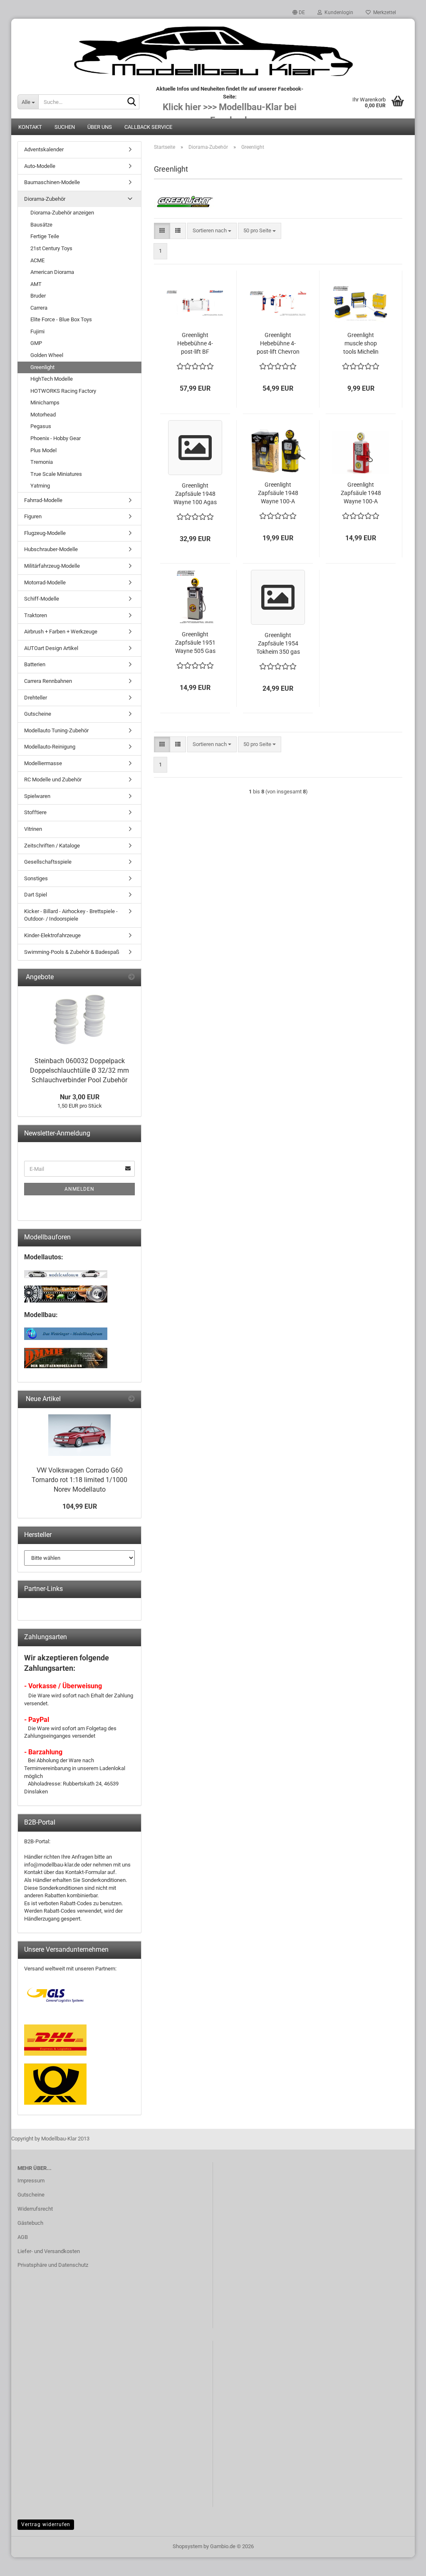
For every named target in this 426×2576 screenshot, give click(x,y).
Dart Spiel (36, 895)
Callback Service (148, 127)
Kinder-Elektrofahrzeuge (52, 935)
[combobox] (212, 231)
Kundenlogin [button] (338, 12)
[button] (299, 12)
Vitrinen (33, 829)
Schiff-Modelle (42, 599)
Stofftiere (35, 812)
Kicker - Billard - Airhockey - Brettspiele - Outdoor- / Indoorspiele (71, 915)
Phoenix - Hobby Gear (56, 438)
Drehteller (36, 698)
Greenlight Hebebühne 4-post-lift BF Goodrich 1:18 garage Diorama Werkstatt (195, 344)
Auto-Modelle (40, 166)
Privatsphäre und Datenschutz (53, 2265)
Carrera (39, 308)
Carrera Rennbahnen (48, 681)
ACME (37, 260)
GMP (36, 343)
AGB (23, 2237)
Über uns (100, 127)
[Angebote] (131, 977)
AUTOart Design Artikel (51, 648)
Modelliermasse (43, 763)
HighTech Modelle (52, 379)
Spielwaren (37, 796)
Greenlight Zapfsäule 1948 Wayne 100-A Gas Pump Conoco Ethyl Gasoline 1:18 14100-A (361, 493)
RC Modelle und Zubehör (53, 779)
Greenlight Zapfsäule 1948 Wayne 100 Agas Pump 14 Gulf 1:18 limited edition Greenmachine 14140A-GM (195, 494)
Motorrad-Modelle (45, 582)
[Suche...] (131, 102)
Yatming (40, 486)
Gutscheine (38, 714)
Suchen (65, 127)
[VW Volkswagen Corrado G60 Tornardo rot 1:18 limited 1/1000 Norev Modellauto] (79, 1435)
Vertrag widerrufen (46, 2524)
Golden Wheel (47, 355)
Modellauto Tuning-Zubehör (56, 730)
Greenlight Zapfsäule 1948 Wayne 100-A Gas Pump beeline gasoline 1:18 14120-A (278, 493)
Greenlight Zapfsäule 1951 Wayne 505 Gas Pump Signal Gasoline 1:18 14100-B (195, 643)
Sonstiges (36, 878)
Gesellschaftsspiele (48, 862)
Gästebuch (30, 2223)
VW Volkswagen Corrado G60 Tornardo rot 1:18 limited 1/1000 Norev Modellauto (79, 1480)
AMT (36, 284)
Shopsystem (187, 2546)
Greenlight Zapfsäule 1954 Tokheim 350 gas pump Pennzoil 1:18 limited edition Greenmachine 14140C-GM (278, 644)
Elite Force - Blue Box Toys (61, 319)
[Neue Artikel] (131, 1399)
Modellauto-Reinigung (50, 747)
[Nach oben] (403, 2564)
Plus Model (43, 450)
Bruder (38, 296)
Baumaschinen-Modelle (52, 182)
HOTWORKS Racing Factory (63, 391)
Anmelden (79, 1189)
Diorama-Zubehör (45, 199)
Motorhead (43, 415)
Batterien (35, 664)
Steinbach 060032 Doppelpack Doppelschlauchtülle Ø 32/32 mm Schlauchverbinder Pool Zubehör (79, 1070)
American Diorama (52, 272)
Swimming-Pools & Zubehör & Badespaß (72, 952)
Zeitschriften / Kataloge (52, 846)
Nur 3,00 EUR (80, 1097)
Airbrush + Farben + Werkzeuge (61, 632)
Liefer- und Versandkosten (49, 2251)
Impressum (31, 2181)
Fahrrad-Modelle (43, 500)
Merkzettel (383, 12)
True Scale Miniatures (56, 474)
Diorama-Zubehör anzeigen (62, 213)
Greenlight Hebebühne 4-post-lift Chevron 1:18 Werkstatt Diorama (278, 344)
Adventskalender (44, 149)
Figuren (33, 516)
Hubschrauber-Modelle (51, 549)
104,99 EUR (80, 1506)
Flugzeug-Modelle (45, 533)
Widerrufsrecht (35, 2209)
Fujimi (37, 331)
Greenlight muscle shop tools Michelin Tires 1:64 (361, 344)
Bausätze (41, 225)
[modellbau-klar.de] (213, 52)
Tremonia (42, 462)
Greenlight (42, 367)
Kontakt (30, 127)
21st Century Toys (51, 248)
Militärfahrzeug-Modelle (52, 566)
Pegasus (41, 426)
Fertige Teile (45, 236)
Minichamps (45, 403)
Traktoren (36, 615)
